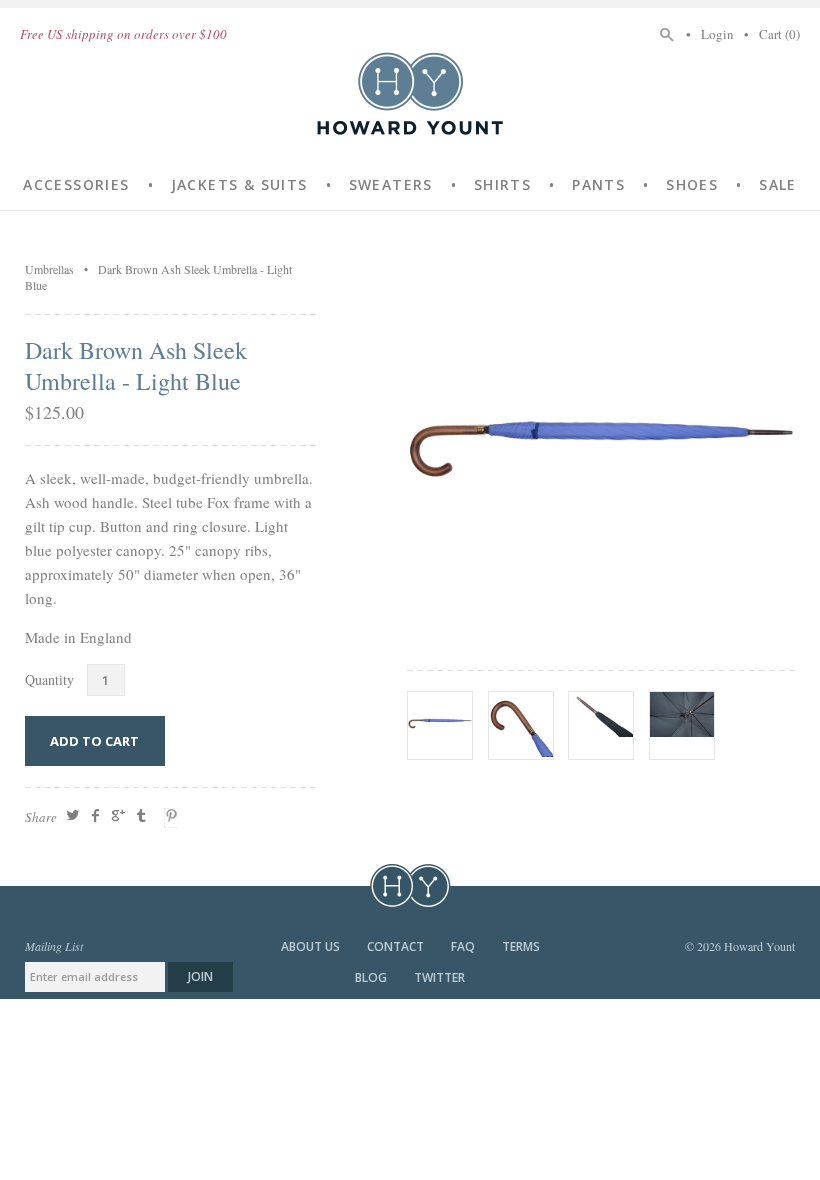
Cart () (779, 34)
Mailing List (54, 946)
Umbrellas (49, 269)
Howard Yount (410, 93)
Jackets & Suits (239, 184)
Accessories (76, 184)
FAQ (464, 946)
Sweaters (391, 184)
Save (174, 818)
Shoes (692, 184)
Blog (372, 977)
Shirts (502, 184)
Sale (778, 184)
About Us (312, 946)
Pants (598, 184)
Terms (521, 946)
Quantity (49, 679)
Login (717, 34)
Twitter (439, 977)
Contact (397, 946)
